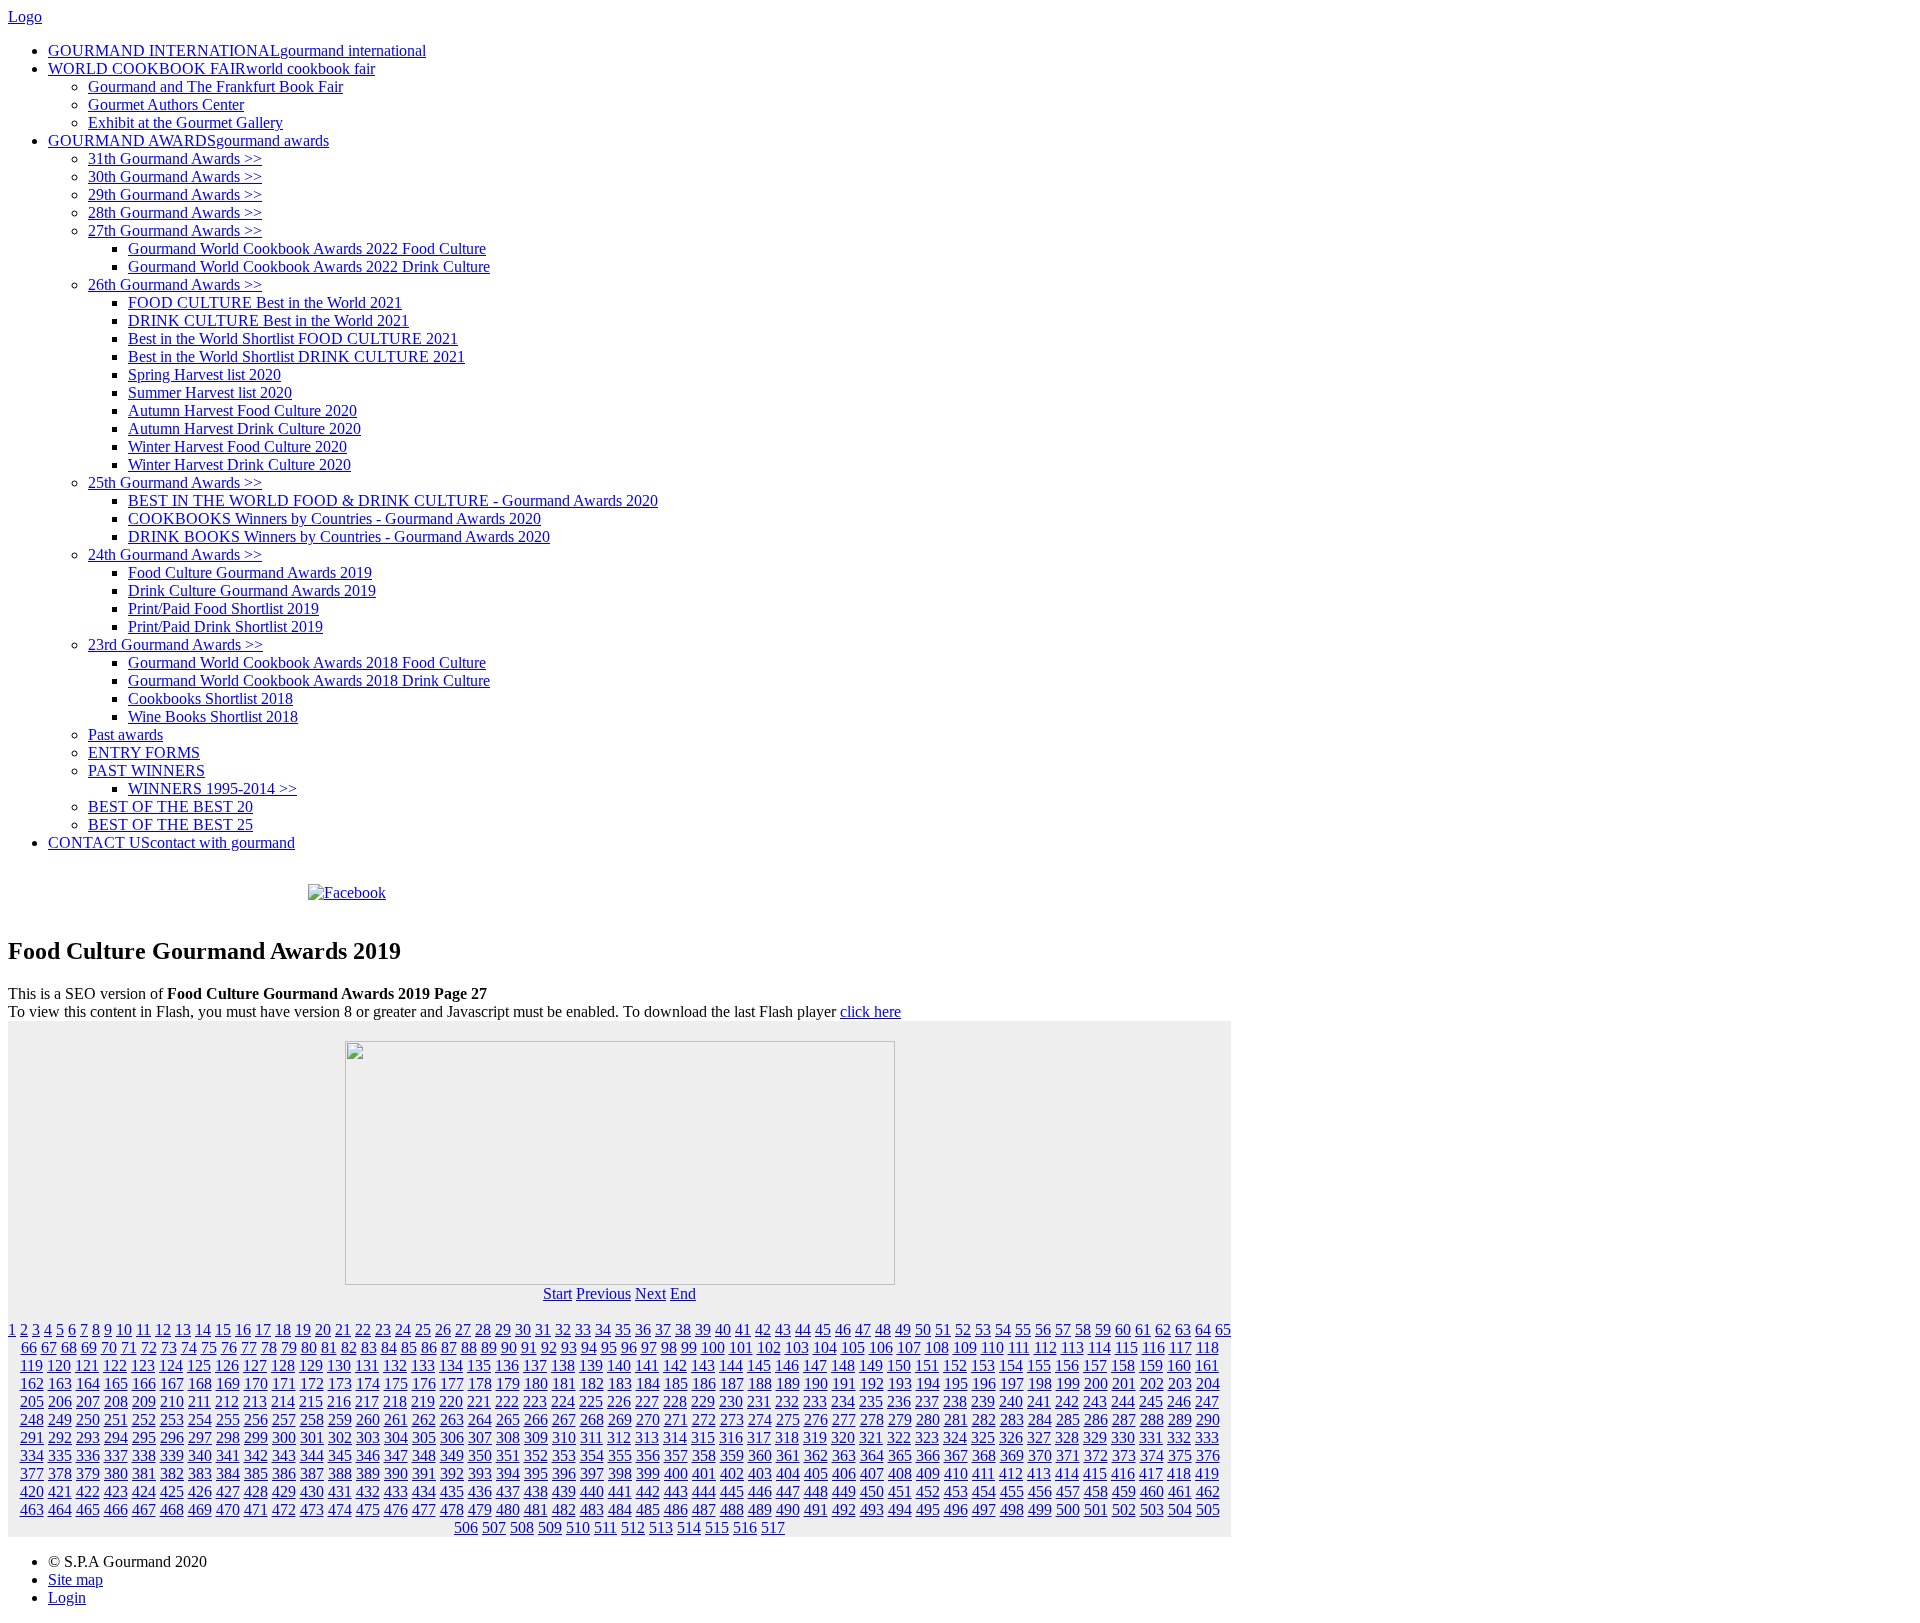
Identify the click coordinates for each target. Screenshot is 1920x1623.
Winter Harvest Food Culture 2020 (237, 446)
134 (451, 1365)
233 (815, 1401)
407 (872, 1473)
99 (689, 1347)
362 (816, 1455)
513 (661, 1527)
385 (256, 1473)
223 (535, 1401)
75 (209, 1347)
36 (643, 1329)
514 (689, 1527)
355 (620, 1455)
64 (1203, 1329)
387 (312, 1473)
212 (227, 1401)
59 (1103, 1329)
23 (383, 1329)
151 (927, 1365)
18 (283, 1329)
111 (1019, 1347)
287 (1124, 1419)
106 (881, 1347)
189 (788, 1383)
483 (592, 1509)
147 (815, 1365)
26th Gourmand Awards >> (175, 284)
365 (900, 1455)
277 (844, 1419)
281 (956, 1419)
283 (1012, 1419)
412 (1011, 1473)
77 (249, 1347)
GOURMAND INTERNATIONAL (237, 50)
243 (1095, 1401)
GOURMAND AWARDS (188, 140)
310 (564, 1437)
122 (115, 1365)
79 (289, 1347)
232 (787, 1401)
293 (88, 1437)
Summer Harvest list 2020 (210, 392)
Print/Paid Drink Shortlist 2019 (225, 626)
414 (1067, 1473)
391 (424, 1473)
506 (466, 1527)
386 (284, 1473)
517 (773, 1527)
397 (592, 1473)
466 (116, 1509)
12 (163, 1329)
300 (284, 1437)
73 (169, 1347)
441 (620, 1491)
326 (1011, 1437)
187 (732, 1383)
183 (620, 1383)
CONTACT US (171, 842)
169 (228, 1383)
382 (172, 1473)
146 (787, 1365)
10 (124, 1329)
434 (424, 1491)
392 (452, 1473)
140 (619, 1365)
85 (409, 1347)
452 (928, 1491)
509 (550, 1527)
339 (172, 1455)
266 (536, 1419)
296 (172, 1437)
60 (1123, 1329)
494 (900, 1509)
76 (229, 1347)
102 (769, 1347)
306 (452, 1437)
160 (1179, 1365)
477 (424, 1509)
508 (522, 1527)
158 (1123, 1365)
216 (339, 1401)
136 (507, 1365)
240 (1011, 1401)
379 (88, 1473)
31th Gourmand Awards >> (175, 158)
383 (200, 1473)
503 (1152, 1509)
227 (647, 1401)
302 (340, 1437)
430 (312, 1491)
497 (984, 1509)
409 (928, 1473)
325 (983, 1437)
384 (228, 1473)
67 (49, 1347)
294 (116, 1437)
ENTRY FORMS (144, 752)
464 (60, 1509)
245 (1151, 1401)
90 (509, 1347)
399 (648, 1473)
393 (480, 1473)
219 (423, 1401)
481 (536, 1509)
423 (116, 1491)
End (683, 1293)
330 (1123, 1437)
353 (564, 1455)
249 (60, 1419)
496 (956, 1509)
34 (603, 1329)
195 (956, 1383)
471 (256, 1509)
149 (871, 1365)
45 (823, 1329)
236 (899, 1401)
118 (1207, 1347)
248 (32, 1419)
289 (1180, 1419)
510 (578, 1527)
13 (183, 1329)
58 (1083, 1329)
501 (1096, 1509)
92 (549, 1347)
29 (503, 1329)
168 (200, 1383)
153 (983, 1365)
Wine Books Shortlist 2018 (213, 716)
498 (1012, 1509)
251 (116, 1419)
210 (172, 1401)
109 (965, 1347)
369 (1012, 1455)
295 (144, 1437)
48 (883, 1329)
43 (783, 1329)
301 (312, 1437)
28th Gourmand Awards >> (175, 212)
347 (396, 1455)
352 (536, 1455)
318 (787, 1437)
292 (60, 1437)
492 (844, 1509)
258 (312, 1419)
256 (256, 1419)
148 (843, 1365)
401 (704, 1473)
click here (870, 1011)
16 (243, 1329)
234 (843, 1401)
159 (1151, 1365)
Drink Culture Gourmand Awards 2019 (252, 590)
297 (200, 1437)
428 (256, 1491)
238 (955, 1401)
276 (816, 1419)
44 (803, 1329)
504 (1180, 1509)
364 (872, 1455)
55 (1023, 1329)
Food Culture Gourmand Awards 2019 (250, 572)
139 (591, 1365)
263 (452, 1419)
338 (144, 1455)
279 (900, 1419)
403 (760, 1473)
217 (367, 1401)
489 (760, 1509)
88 (469, 1347)
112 (1045, 1347)
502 (1124, 1509)
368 (984, 1455)
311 (591, 1437)
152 (955, 1365)
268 (592, 1419)
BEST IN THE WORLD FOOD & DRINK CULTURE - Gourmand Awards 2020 (393, 500)
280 (928, 1419)
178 (480, 1383)
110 (992, 1347)
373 (1124, 1455)
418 (1179, 1473)
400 (676, 1473)
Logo (25, 16)
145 (759, 1365)
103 (797, 1347)
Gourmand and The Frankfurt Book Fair (215, 86)
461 (1180, 1491)
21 (343, 1329)
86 (429, 1347)
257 (284, 1419)
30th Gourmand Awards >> (175, 176)
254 (200, 1419)
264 (480, 1419)
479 (480, 1509)
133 (423, 1365)
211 (199, 1401)
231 (759, 1401)
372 (1096, 1455)
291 (32, 1437)
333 (1207, 1437)
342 (256, 1455)
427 (228, 1491)
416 (1123, 1473)
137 (535, 1365)
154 (1011, 1365)
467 (144, 1509)
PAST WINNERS (146, 770)
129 (311, 1365)
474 (340, 1509)
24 (403, 1329)
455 (1012, 1491)
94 (589, 1347)
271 (676, 1419)
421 (60, 1491)
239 (983, 1401)
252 (144, 1419)
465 (88, 1509)
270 (648, 1419)
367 (956, 1455)
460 (1152, 1491)
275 (788, 1419)
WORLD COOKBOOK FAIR (211, 68)
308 (508, 1437)
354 (592, 1455)
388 (340, 1473)
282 (984, 1419)
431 (340, 1491)
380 (116, 1473)
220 (451, 1401)
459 (1124, 1491)
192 (872, 1383)
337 (116, 1455)
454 (984, 1491)
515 (717, 1527)
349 (452, 1455)
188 (760, 1383)
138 (563, 1365)
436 (480, 1491)
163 (60, 1383)
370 (1040, 1455)
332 (1179, 1437)
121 (87, 1365)
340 (200, 1455)
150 (899, 1365)
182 (592, 1383)
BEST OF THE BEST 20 (170, 806)
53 (983, 1329)
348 (424, 1455)
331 (1151, 1437)
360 (760, 1455)
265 (508, 1419)
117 (1180, 1347)
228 (675, 1401)
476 (396, 1509)
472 (284, 1509)
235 (871, 1401)
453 (956, 1491)
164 (88, 1383)
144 (731, 1365)
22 (363, 1329)
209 (144, 1401)
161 (1207, 1365)
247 (1207, 1401)
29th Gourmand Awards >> (175, 194)
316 (731, 1437)
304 (396, 1437)
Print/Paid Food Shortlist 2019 (223, 608)
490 (788, 1509)
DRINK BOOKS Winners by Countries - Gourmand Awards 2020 (339, 536)
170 (256, 1383)
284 (1040, 1419)
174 (368, 1383)
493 (872, 1509)
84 (389, 1347)
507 (494, 1527)
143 (703, 1365)
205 (32, 1401)
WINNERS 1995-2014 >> (212, 788)
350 (480, 1455)
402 (732, 1473)
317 (759, 1437)
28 (483, 1329)
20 (323, 1329)
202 (1152, 1383)
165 (116, 1383)
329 (1095, 1437)
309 (536, 1437)
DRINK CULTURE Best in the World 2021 (268, 320)
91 (529, 1347)
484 (620, 1509)
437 (508, 1491)
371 (1068, 1455)
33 (583, 1329)
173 (340, 1383)
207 (88, 1401)
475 (368, 1509)
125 (199, 1365)
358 (704, 1455)
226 (619, 1401)
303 (368, 1437)
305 (424, 1437)
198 (1040, 1383)
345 (340, 1455)
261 (396, 1419)
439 (564, 1491)
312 (619, 1437)
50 (923, 1329)
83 (369, 1347)
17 (263, 1329)
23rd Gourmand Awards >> (175, 644)
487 (704, 1509)
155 (1039, 1365)
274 (760, 1419)
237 (927, 1401)
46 (843, 1329)
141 (647, 1365)
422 (88, 1491)
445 (732, 1491)
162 (32, 1383)
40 (723, 1329)
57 (1063, 1329)
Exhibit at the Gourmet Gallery (185, 122)
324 (955, 1437)
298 (228, 1437)
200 (1096, 1383)
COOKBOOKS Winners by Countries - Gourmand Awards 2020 (334, 518)
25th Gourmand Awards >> (175, 482)
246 (1179, 1401)
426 (200, 1491)
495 (928, 1509)
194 (928, 1383)
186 (704, 1383)
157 (1095, 1365)
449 (844, 1491)
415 (1095, 1473)
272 (704, 1419)
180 (536, 1383)
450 (872, 1491)
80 (309, 1347)
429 (284, 1491)
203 (1180, 1383)
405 (816, 1473)
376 (1208, 1455)
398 (620, 1473)
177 (452, 1383)
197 (1012, 1383)
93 (569, 1347)
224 (563, 1401)
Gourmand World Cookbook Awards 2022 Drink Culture (309, 266)
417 (1151, 1473)
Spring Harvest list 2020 (204, 374)
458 (1096, 1491)
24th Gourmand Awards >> (175, 554)
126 (227, 1365)
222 (507, 1401)
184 (648, 1383)
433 (396, 1491)
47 (863, 1329)
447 (788, 1491)
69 (89, 1347)
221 (479, 1401)
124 (171, 1365)
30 (523, 1329)
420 (32, 1491)
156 (1067, 1365)
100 (713, 1347)
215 (311, 1401)
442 (648, 1491)
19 (303, 1329)
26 (443, 1329)
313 (647, 1437)
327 (1039, 1437)
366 (928, 1455)
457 (1068, 1491)
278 (872, 1419)
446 (760, 1491)
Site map (75, 1579)
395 (536, 1473)
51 (943, 1329)
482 (564, 1509)
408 (900, 1473)
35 (623, 1329)
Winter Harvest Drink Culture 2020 (239, 464)
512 (633, 1527)
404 (788, 1473)
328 (1067, 1437)
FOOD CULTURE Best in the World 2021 (265, 302)
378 (60, 1473)
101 (741, 1347)
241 (1039, 1401)
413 (1039, 1473)
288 (1152, 1419)
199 (1068, 1383)
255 (228, 1419)
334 (32, 1455)
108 (937, 1347)
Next (650, 1293)
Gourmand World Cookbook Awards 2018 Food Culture (307, 662)
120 (59, 1365)
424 (144, 1491)
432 (368, 1491)
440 (592, 1491)
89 (489, 1347)
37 (663, 1329)
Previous (603, 1293)
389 (368, 1473)
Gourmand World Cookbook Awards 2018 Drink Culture (309, 680)
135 (479, 1365)
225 (591, 1401)
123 (143, 1365)
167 (172, 1383)
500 (1068, 1509)
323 (927, 1437)
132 (395, 1365)
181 (564, 1383)
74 (189, 1347)
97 (649, 1347)
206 (60, 1401)
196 (984, 1383)
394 (508, 1473)
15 (223, 1329)
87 (449, 1347)
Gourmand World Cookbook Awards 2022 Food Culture (307, 248)
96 (629, 1347)
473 (312, 1509)
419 (1207, 1473)
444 (704, 1491)
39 (703, 1329)
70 (109, 1347)
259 (340, 1419)
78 (269, 1347)
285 (1068, 1419)
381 (144, 1473)
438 (536, 1491)
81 (329, 1347)
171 (284, 1383)
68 (69, 1347)
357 (676, 1455)
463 (32, 1509)
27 (463, 1329)
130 (339, 1365)
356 (648, 1455)
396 (564, 1473)
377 (32, 1473)
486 (676, 1509)
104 (825, 1347)
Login (67, 1597)
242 (1067, 1401)
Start (557, 1293)
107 (909, 1347)
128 (283, 1365)
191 (844, 1383)
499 (1040, 1509)
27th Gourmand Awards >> (175, 230)
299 (256, 1437)
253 (172, 1419)
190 (816, 1383)
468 (172, 1509)
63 (1183, 1329)
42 (763, 1329)
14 (203, 1329)
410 (956, 1473)
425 (172, 1491)
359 (732, 1455)
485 (648, 1509)
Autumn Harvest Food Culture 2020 (242, 410)
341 (228, 1455)
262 (424, 1419)
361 (788, 1455)
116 (1153, 1347)
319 (815, 1437)
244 (1123, 1401)
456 (1040, 1491)
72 (149, 1347)
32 (563, 1329)
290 (1208, 1419)
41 (743, 1329)
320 (843, 1437)
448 (816, 1491)
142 (675, 1365)
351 (508, 1455)
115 (1126, 1347)
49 (903, 1329)
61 (1143, 1329)
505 (1208, 1509)
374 (1152, 1455)
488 (732, 1509)
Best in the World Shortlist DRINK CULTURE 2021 (296, 356)
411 (983, 1473)
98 (669, 1347)
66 (29, 1347)
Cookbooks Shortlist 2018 (210, 698)
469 (200, 1509)
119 (31, 1365)
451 (900, 1491)
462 (1208, 1491)
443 (676, 1491)
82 (349, 1347)
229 (703, 1401)
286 (1096, 1419)
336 (88, 1455)
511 (605, 1527)
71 (129, 1347)
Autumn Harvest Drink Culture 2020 (244, 428)
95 (609, 1347)
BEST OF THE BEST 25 (170, 824)
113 (1072, 1347)
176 (424, 1383)
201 (1124, 1383)
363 (844, 1455)
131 (367, 1365)
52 (963, 1329)
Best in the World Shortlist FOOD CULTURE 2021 (293, 338)
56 (1043, 1329)
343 (284, 1455)
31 (543, 1329)
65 (1223, 1329)
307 (480, 1437)
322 (899, 1437)
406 (844, 1473)
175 (396, 1383)
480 (508, 1509)
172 (312, 1383)
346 (368, 1455)
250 (88, 1419)
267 (564, 1419)
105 (853, 1347)
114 (1099, 1347)
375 (1180, 1455)
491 (816, 1509)
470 (228, 1509)
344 (312, 1455)
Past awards (125, 734)
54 (1003, 1329)
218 (395, 1401)
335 (60, 1455)
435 (452, 1491)
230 (731, 1401)
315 (703, 1437)
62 (1163, 1329)
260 (368, 1419)
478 (452, 1509)
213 (255, 1401)
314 (675, 1437)
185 (676, 1383)
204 (1208, 1383)
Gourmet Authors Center (166, 104)
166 (144, 1383)
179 (508, 1383)
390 (396, 1473)
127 (255, 1365)
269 (620, 1419)
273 (732, 1419)
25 (423, 1329)
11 (143, 1329)
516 (745, 1527)
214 (283, 1401)
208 (116, 1401)
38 (683, 1329)
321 (871, 1437)
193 (900, 1383)
